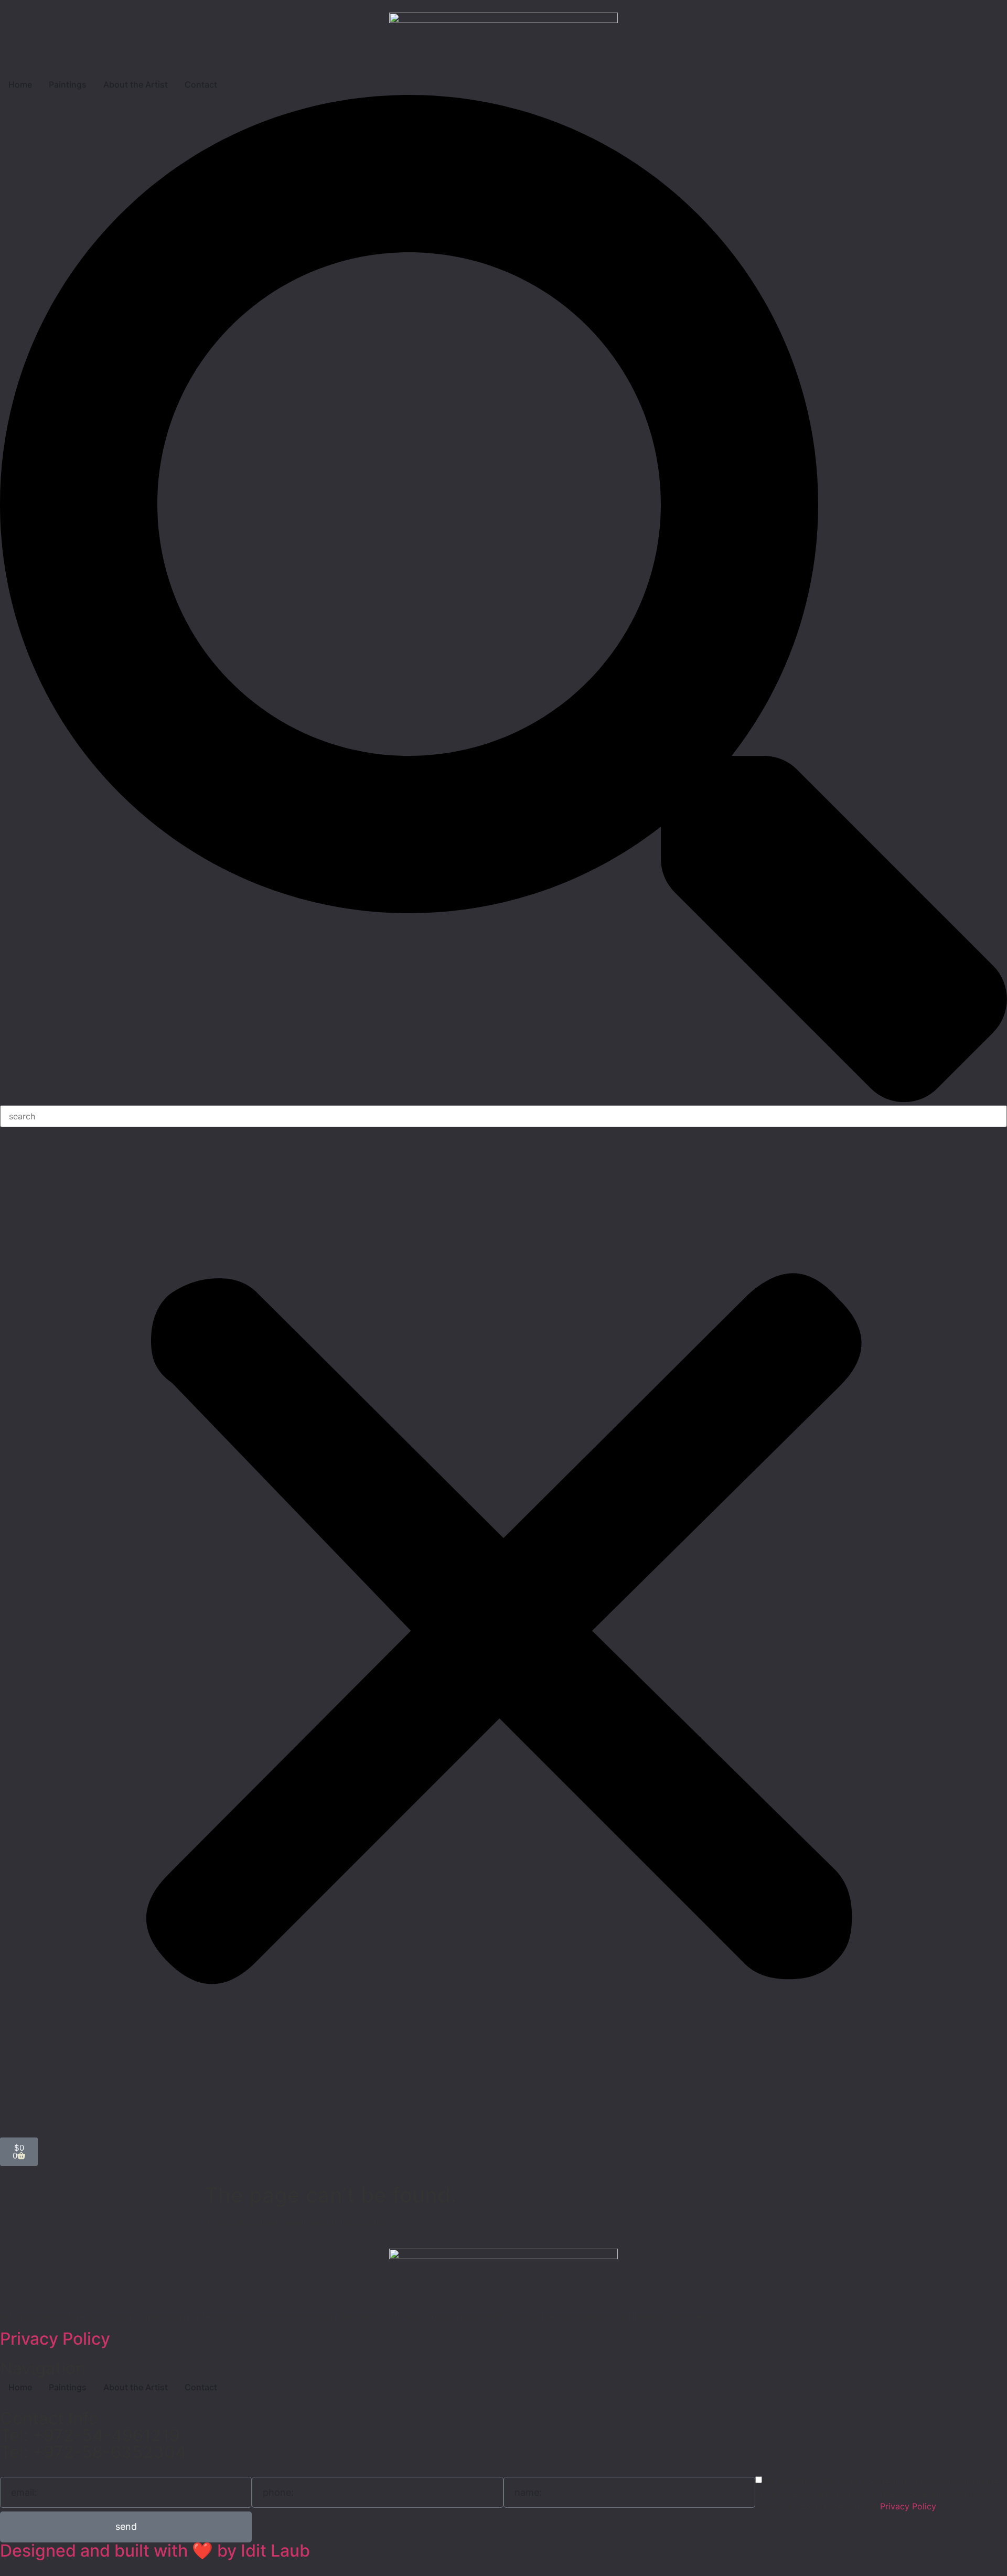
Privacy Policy (55, 2339)
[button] (504, 600)
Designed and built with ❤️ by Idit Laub (155, 2551)
